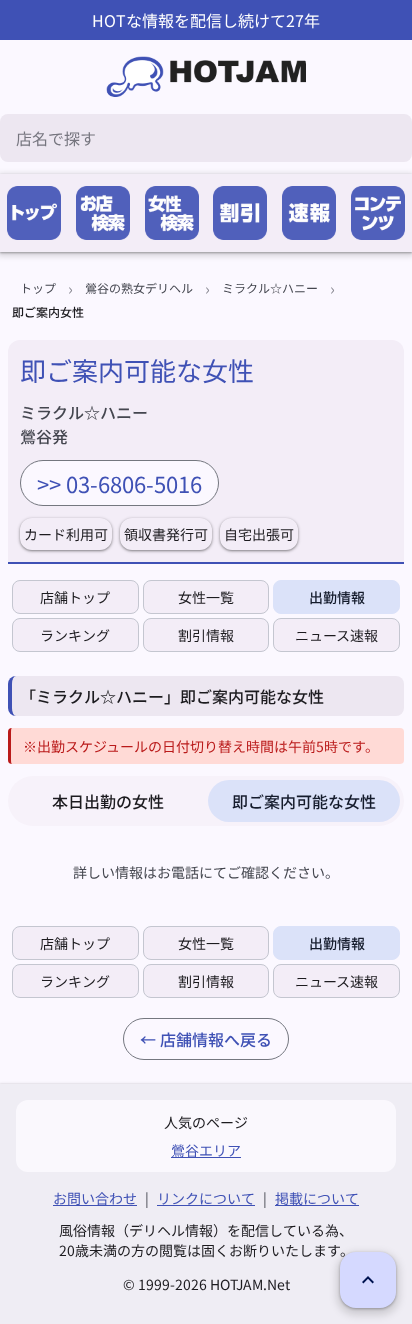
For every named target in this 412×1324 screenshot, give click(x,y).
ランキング (75, 635)
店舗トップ (75, 597)
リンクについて (206, 1198)
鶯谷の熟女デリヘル (139, 287)
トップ (38, 287)
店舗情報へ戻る (216, 1039)
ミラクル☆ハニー (270, 287)
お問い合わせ (95, 1198)
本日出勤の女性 (108, 801)
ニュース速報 (336, 635)
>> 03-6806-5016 (119, 483)
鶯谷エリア (206, 1150)
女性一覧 (206, 597)
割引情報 (206, 635)
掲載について (317, 1198)
